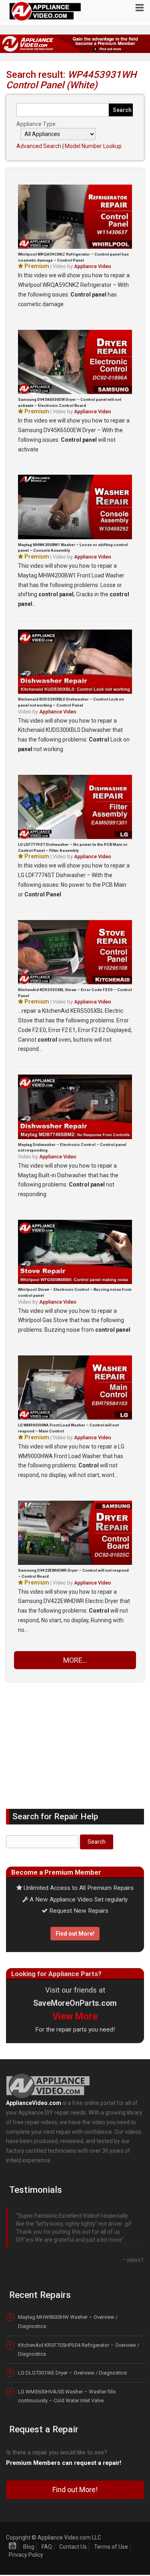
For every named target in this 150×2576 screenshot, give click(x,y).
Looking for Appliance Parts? (56, 1974)
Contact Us (73, 2532)
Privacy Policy (26, 2540)
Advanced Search (39, 146)
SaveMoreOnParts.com (75, 2003)
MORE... (75, 1660)
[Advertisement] (75, 1739)
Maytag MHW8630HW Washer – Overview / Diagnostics (68, 2307)
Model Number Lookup (93, 146)
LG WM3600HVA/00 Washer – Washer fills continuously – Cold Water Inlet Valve (67, 2381)
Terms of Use (111, 2532)
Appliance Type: (37, 124)
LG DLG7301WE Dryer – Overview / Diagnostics (72, 2358)
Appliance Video (93, 266)
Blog (29, 2532)
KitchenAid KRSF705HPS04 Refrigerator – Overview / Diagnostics (79, 2335)
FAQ (47, 2532)
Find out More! (75, 1934)
